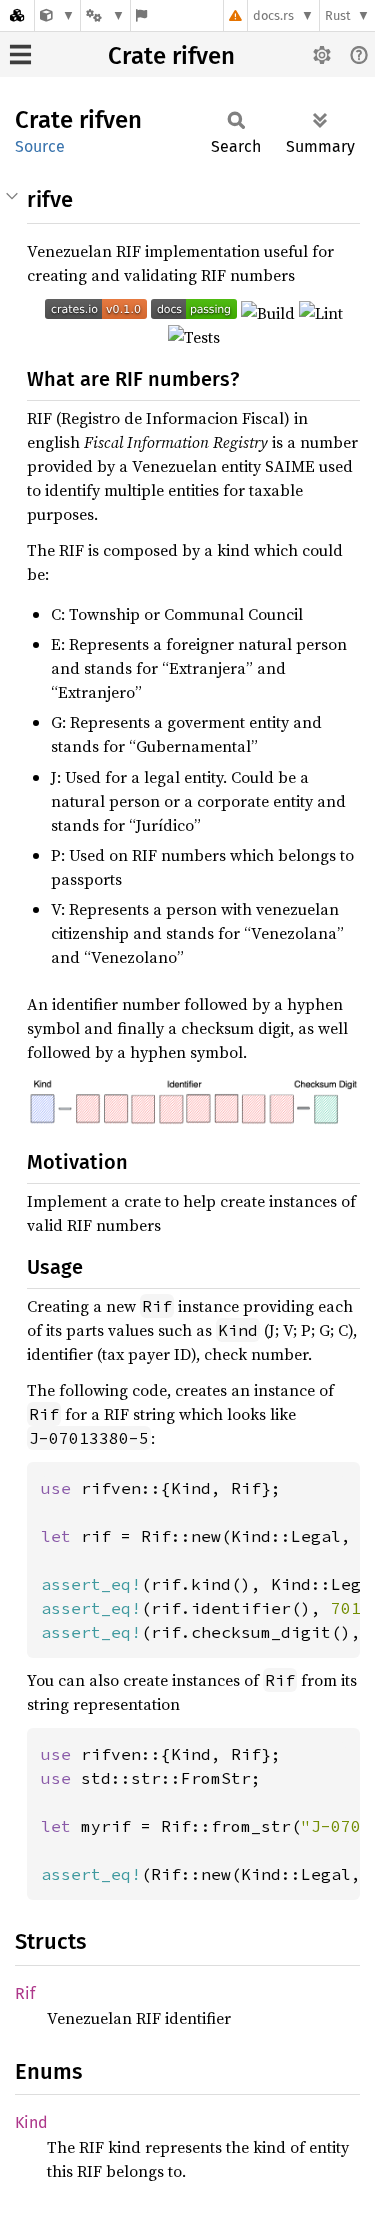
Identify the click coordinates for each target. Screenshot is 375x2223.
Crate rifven (171, 56)
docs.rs (273, 15)
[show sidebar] (20, 54)
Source (40, 146)
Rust (338, 15)
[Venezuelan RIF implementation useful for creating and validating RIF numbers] (57, 15)
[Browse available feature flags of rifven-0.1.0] (141, 15)
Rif (25, 1993)
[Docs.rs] (17, 15)
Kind (31, 2122)
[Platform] (105, 15)
